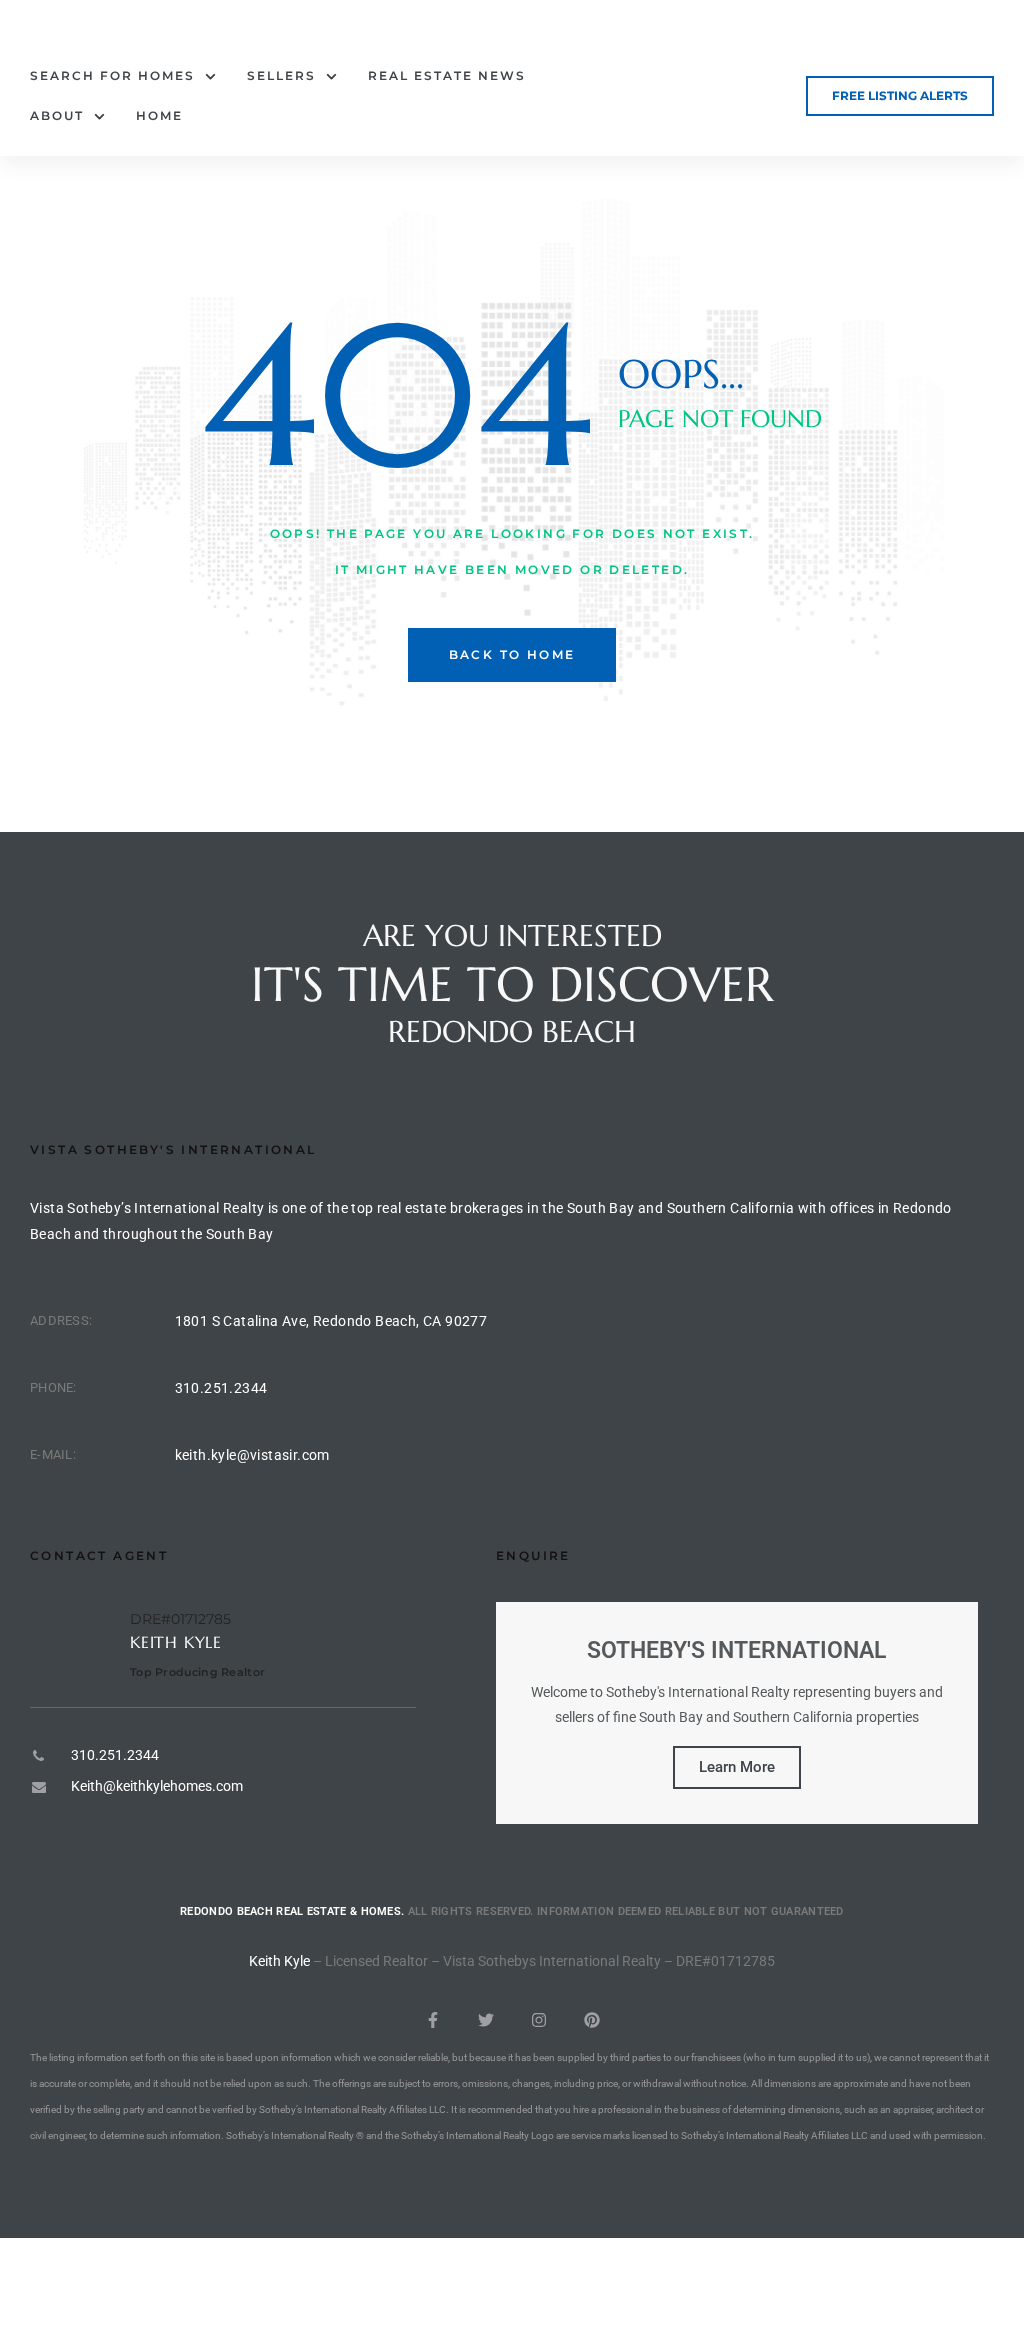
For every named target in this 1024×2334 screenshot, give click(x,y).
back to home (512, 654)
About (57, 115)
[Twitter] (486, 2020)
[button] (900, 96)
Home (159, 115)
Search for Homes (112, 75)
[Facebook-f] (433, 2020)
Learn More (737, 1767)
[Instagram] (539, 2020)
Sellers (281, 75)
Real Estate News (447, 75)
